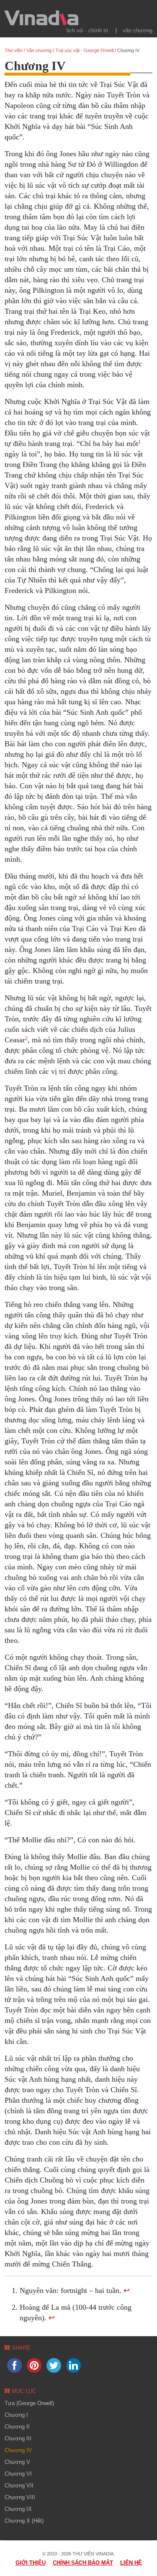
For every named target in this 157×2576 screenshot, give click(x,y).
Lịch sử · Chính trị (87, 30)
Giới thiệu (31, 2563)
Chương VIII (20, 2497)
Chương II (17, 2427)
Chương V (17, 2462)
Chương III (18, 2438)
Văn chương (138, 30)
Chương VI (18, 2474)
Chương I (16, 2415)
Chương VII (19, 2485)
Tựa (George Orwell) (29, 2403)
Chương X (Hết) (24, 2521)
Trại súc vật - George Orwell (84, 50)
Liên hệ (131, 2563)
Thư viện (14, 50)
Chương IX (18, 2509)
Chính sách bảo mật (83, 2563)
